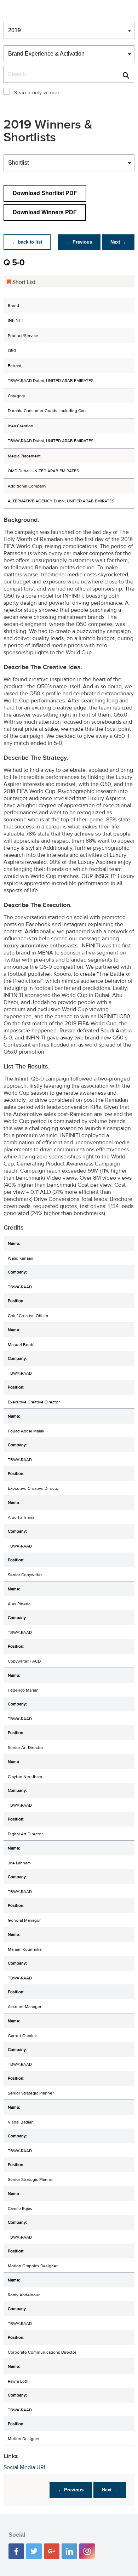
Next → (118, 242)
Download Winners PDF (45, 212)
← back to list (27, 242)
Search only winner (37, 93)
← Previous (79, 242)
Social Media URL (25, 2467)
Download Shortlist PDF (45, 193)
